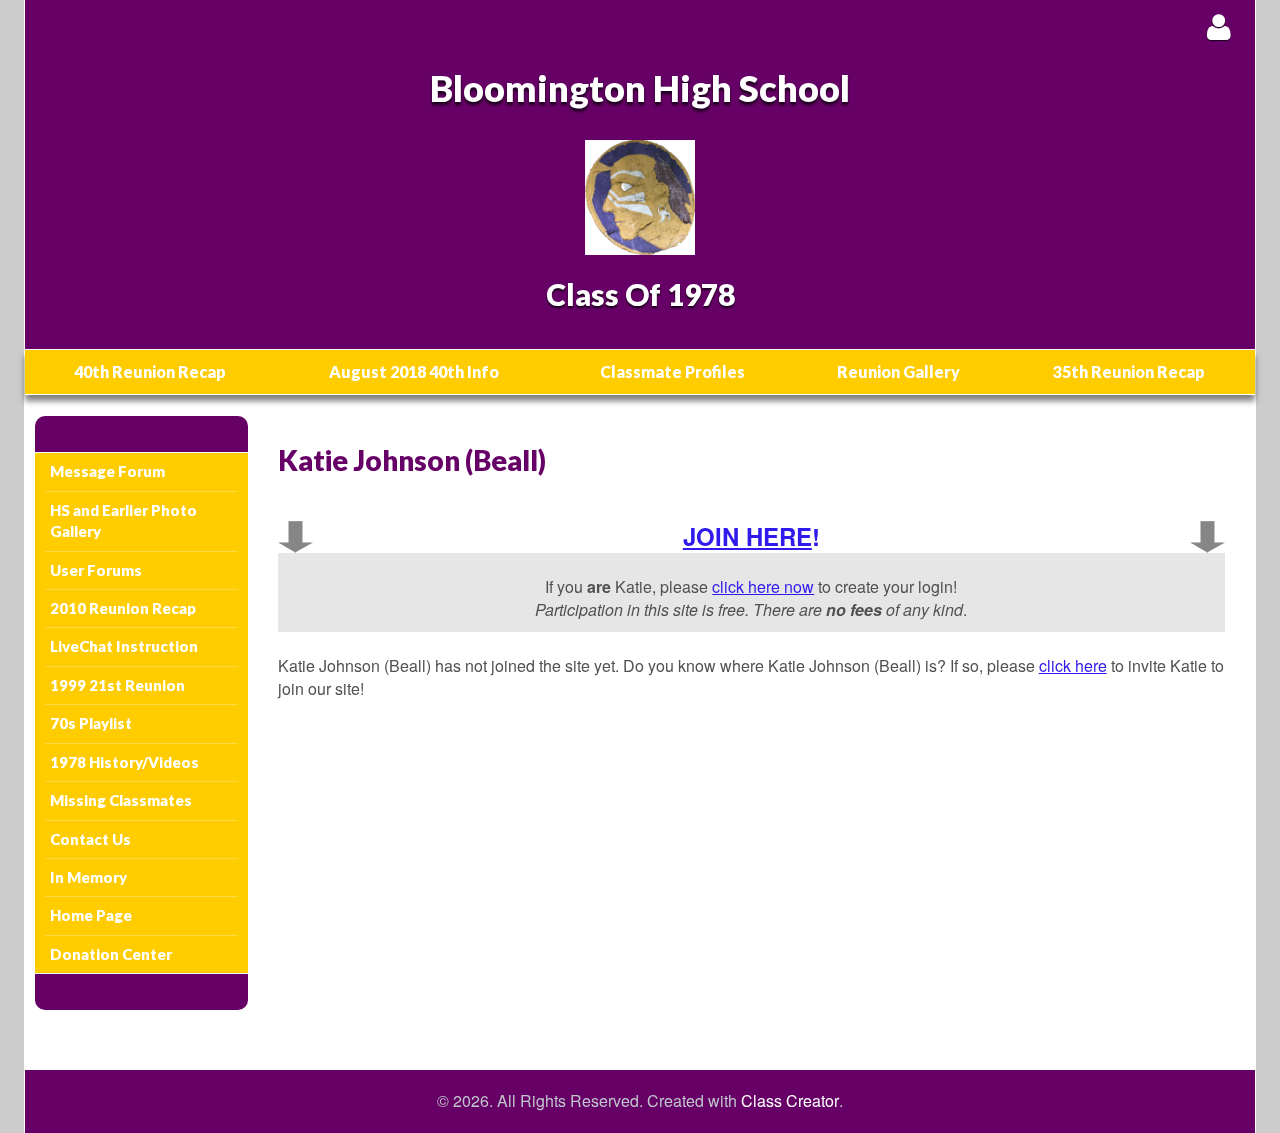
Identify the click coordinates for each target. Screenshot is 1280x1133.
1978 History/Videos (124, 762)
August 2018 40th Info (414, 371)
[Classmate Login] (1218, 26)
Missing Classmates (121, 800)
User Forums (96, 570)
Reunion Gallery (898, 371)
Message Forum (107, 471)
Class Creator (790, 1101)
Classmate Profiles (672, 371)
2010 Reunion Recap (123, 608)
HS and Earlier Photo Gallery (123, 520)
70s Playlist (91, 723)
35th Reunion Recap (1129, 371)
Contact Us (90, 839)
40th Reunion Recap (150, 371)
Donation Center (111, 954)
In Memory (88, 877)
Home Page (91, 915)
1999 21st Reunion (117, 685)
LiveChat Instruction (124, 646)
